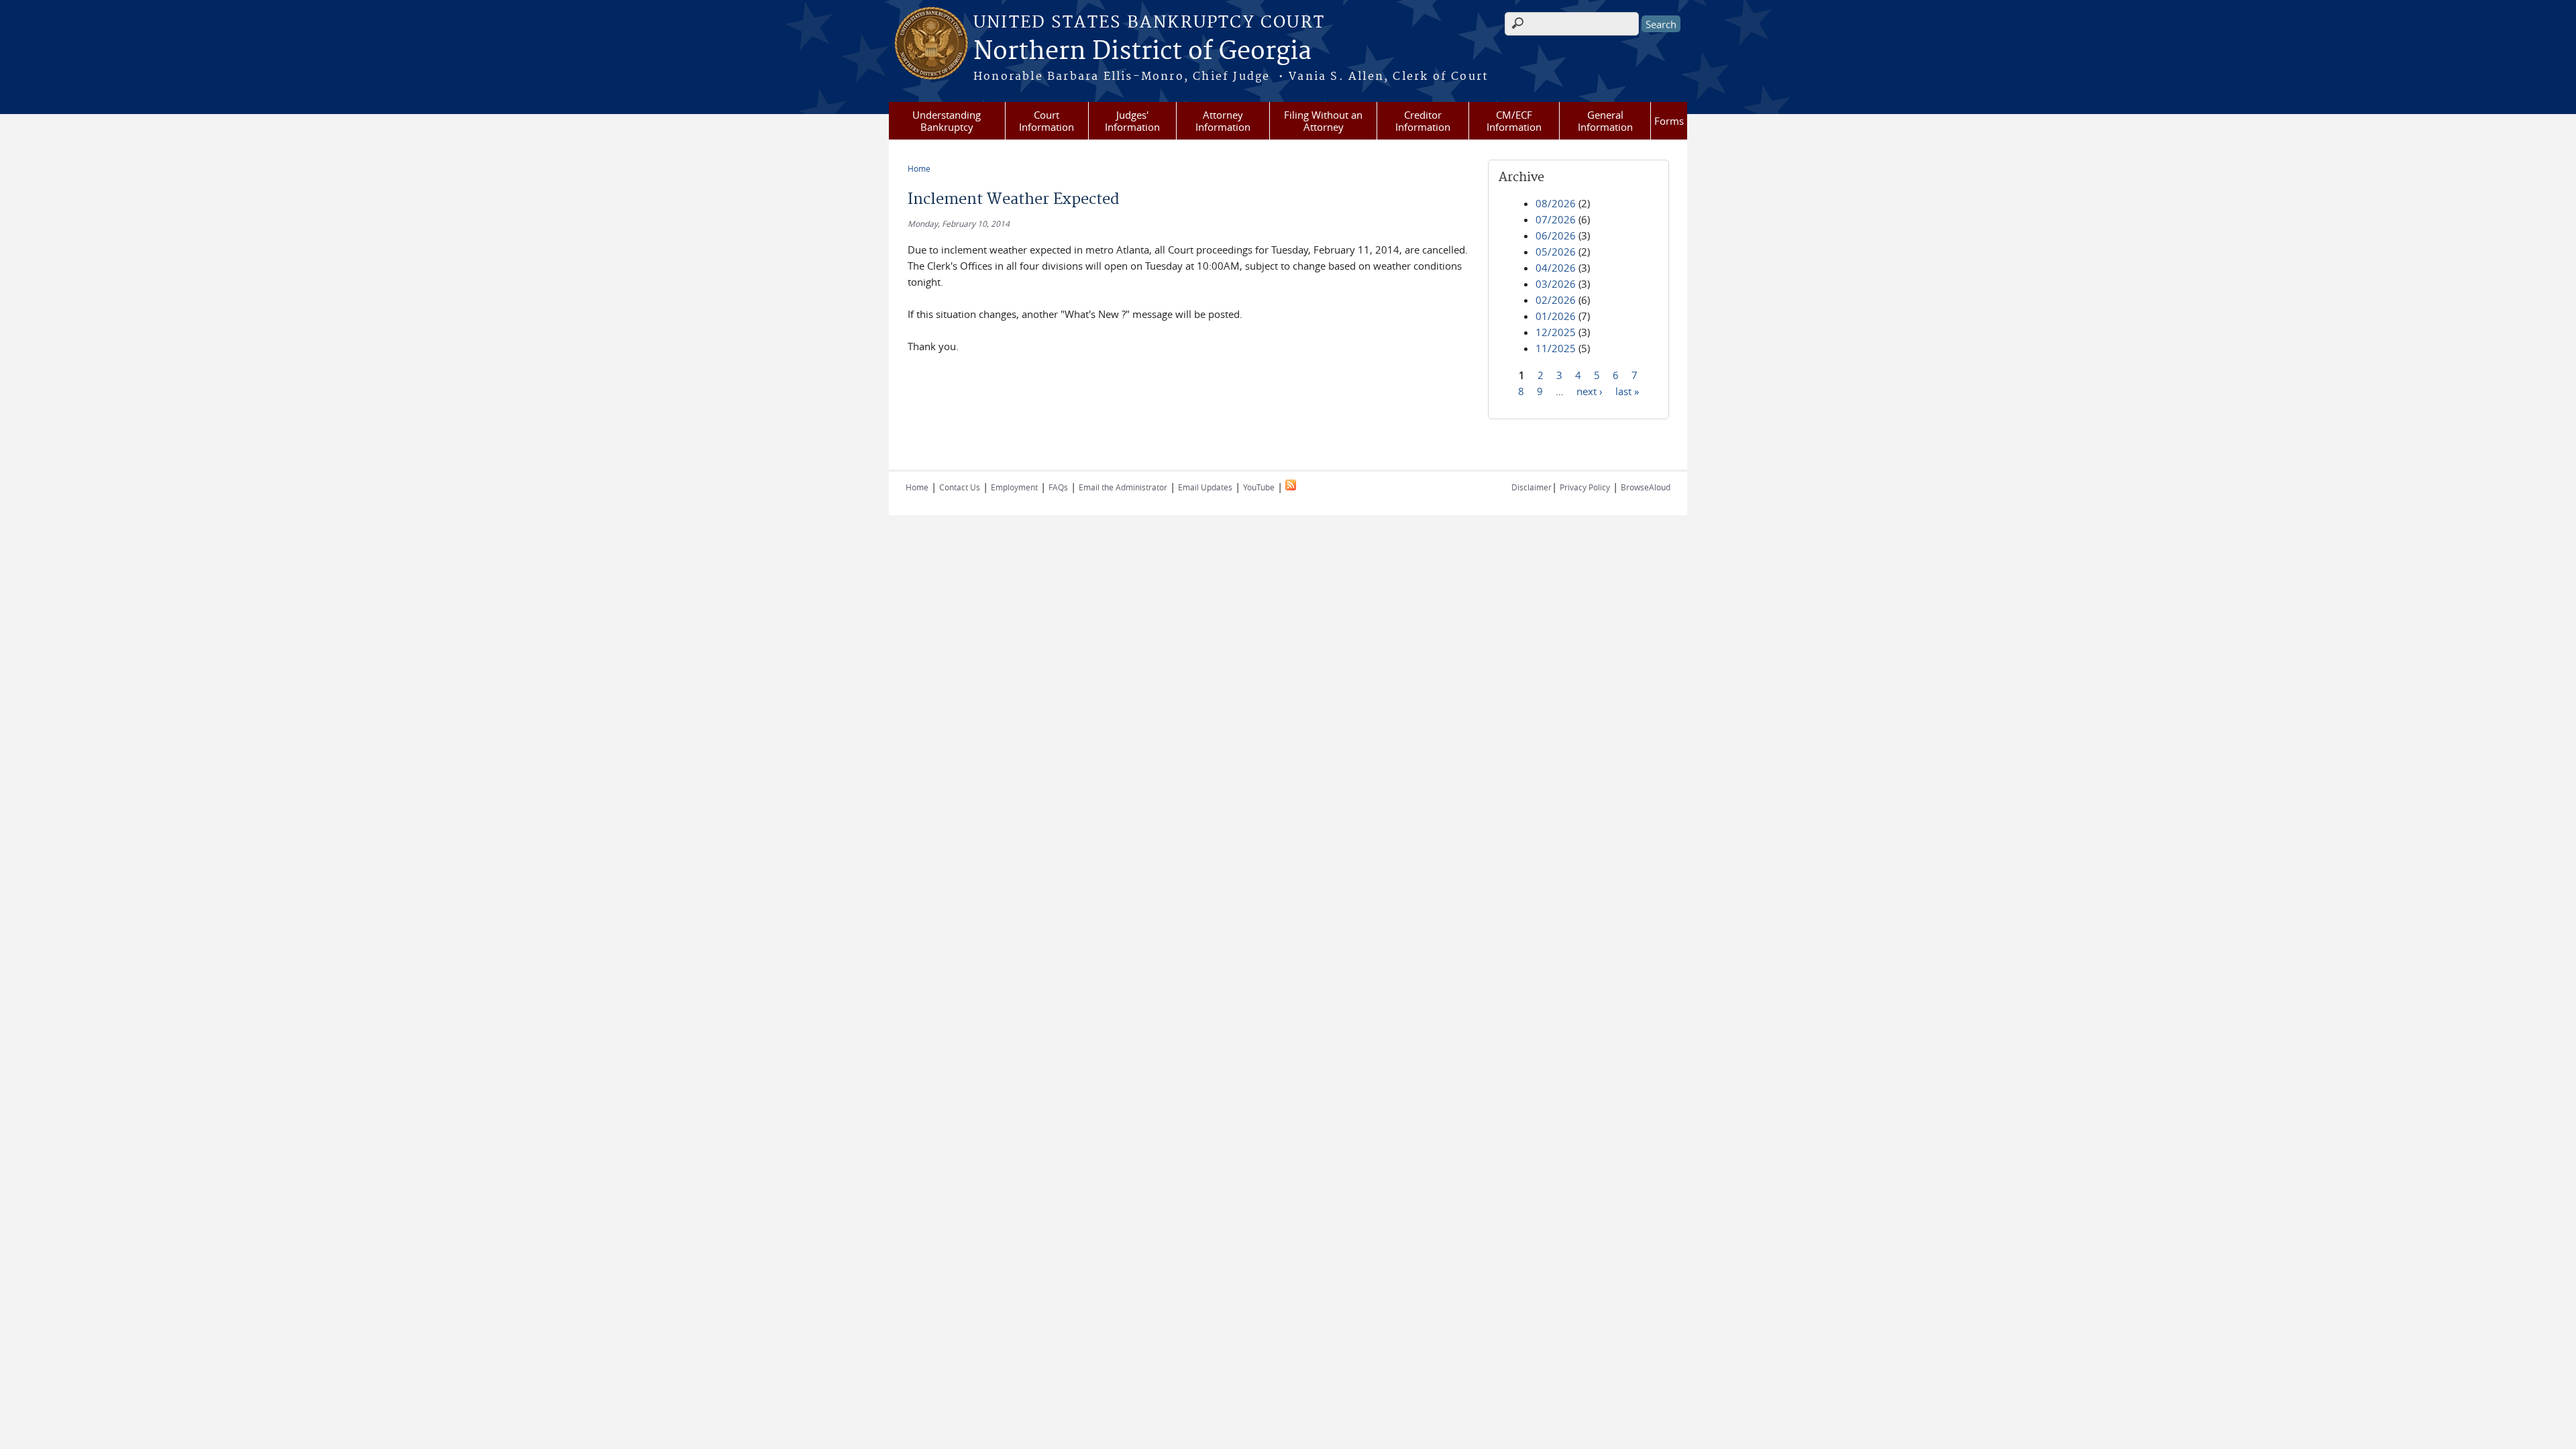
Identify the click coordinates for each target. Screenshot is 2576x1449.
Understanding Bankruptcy (947, 121)
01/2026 (1556, 316)
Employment (1014, 487)
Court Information (1046, 121)
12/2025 (1556, 332)
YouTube (1259, 487)
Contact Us (960, 487)
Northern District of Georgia (1142, 52)
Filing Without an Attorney (1323, 121)
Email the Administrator (1123, 487)
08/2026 (1556, 203)
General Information (1605, 121)
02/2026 (1556, 300)
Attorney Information (1223, 121)
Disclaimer (1532, 487)
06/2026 (1556, 235)
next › (1590, 390)
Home (919, 168)
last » (1627, 390)
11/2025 (1556, 348)
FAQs (1058, 487)
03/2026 (1556, 284)
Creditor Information (1423, 121)
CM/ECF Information (1514, 121)
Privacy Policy (1585, 487)
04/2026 (1556, 268)
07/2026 (1556, 219)
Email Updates (1205, 487)
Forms (1669, 121)
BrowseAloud (1646, 487)
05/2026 (1556, 252)
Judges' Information (1132, 121)
